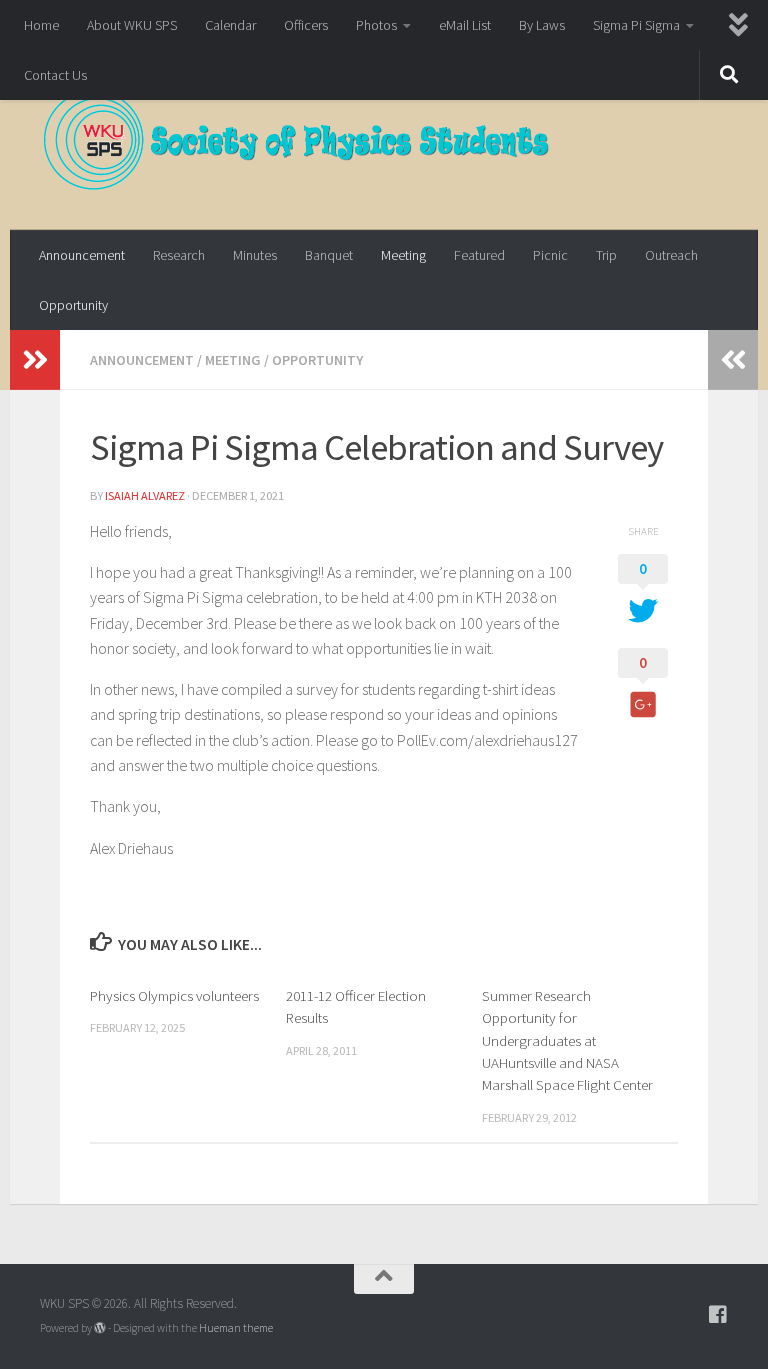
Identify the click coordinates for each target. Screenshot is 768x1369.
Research (179, 255)
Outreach (671, 255)
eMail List (465, 25)
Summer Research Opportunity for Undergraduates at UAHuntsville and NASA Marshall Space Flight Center (567, 1040)
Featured (479, 255)
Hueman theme (236, 1328)
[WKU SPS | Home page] (296, 140)
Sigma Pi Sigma (636, 25)
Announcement (82, 255)
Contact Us (55, 75)
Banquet (329, 255)
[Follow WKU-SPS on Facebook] (718, 1315)
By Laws (542, 25)
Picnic (550, 255)
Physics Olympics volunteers (174, 995)
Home (41, 25)
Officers (306, 25)
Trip (606, 255)
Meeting (403, 255)
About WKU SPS (132, 25)
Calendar (230, 25)
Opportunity (73, 305)
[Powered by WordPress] (100, 1328)
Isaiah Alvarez (145, 495)
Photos (376, 25)
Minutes (255, 255)
